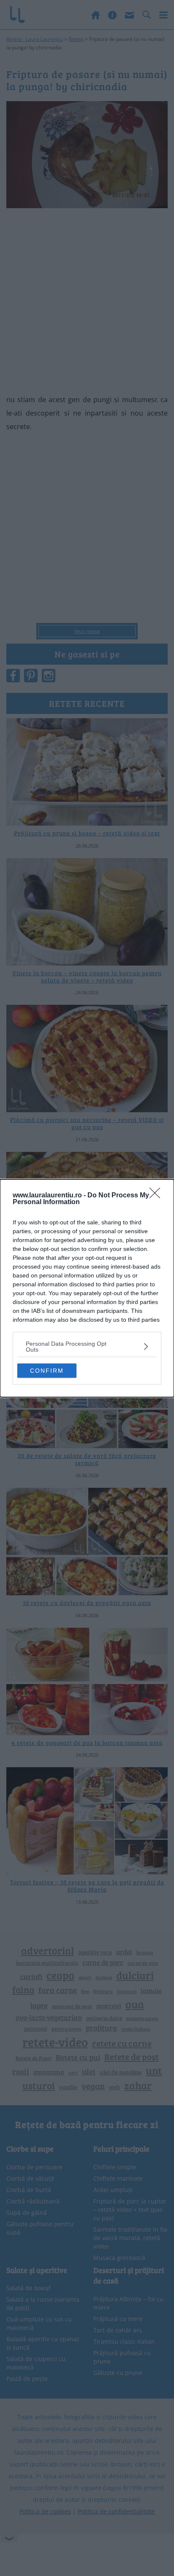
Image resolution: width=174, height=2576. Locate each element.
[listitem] (87, 1347)
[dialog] (87, 1288)
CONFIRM (47, 1371)
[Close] (158, 1196)
